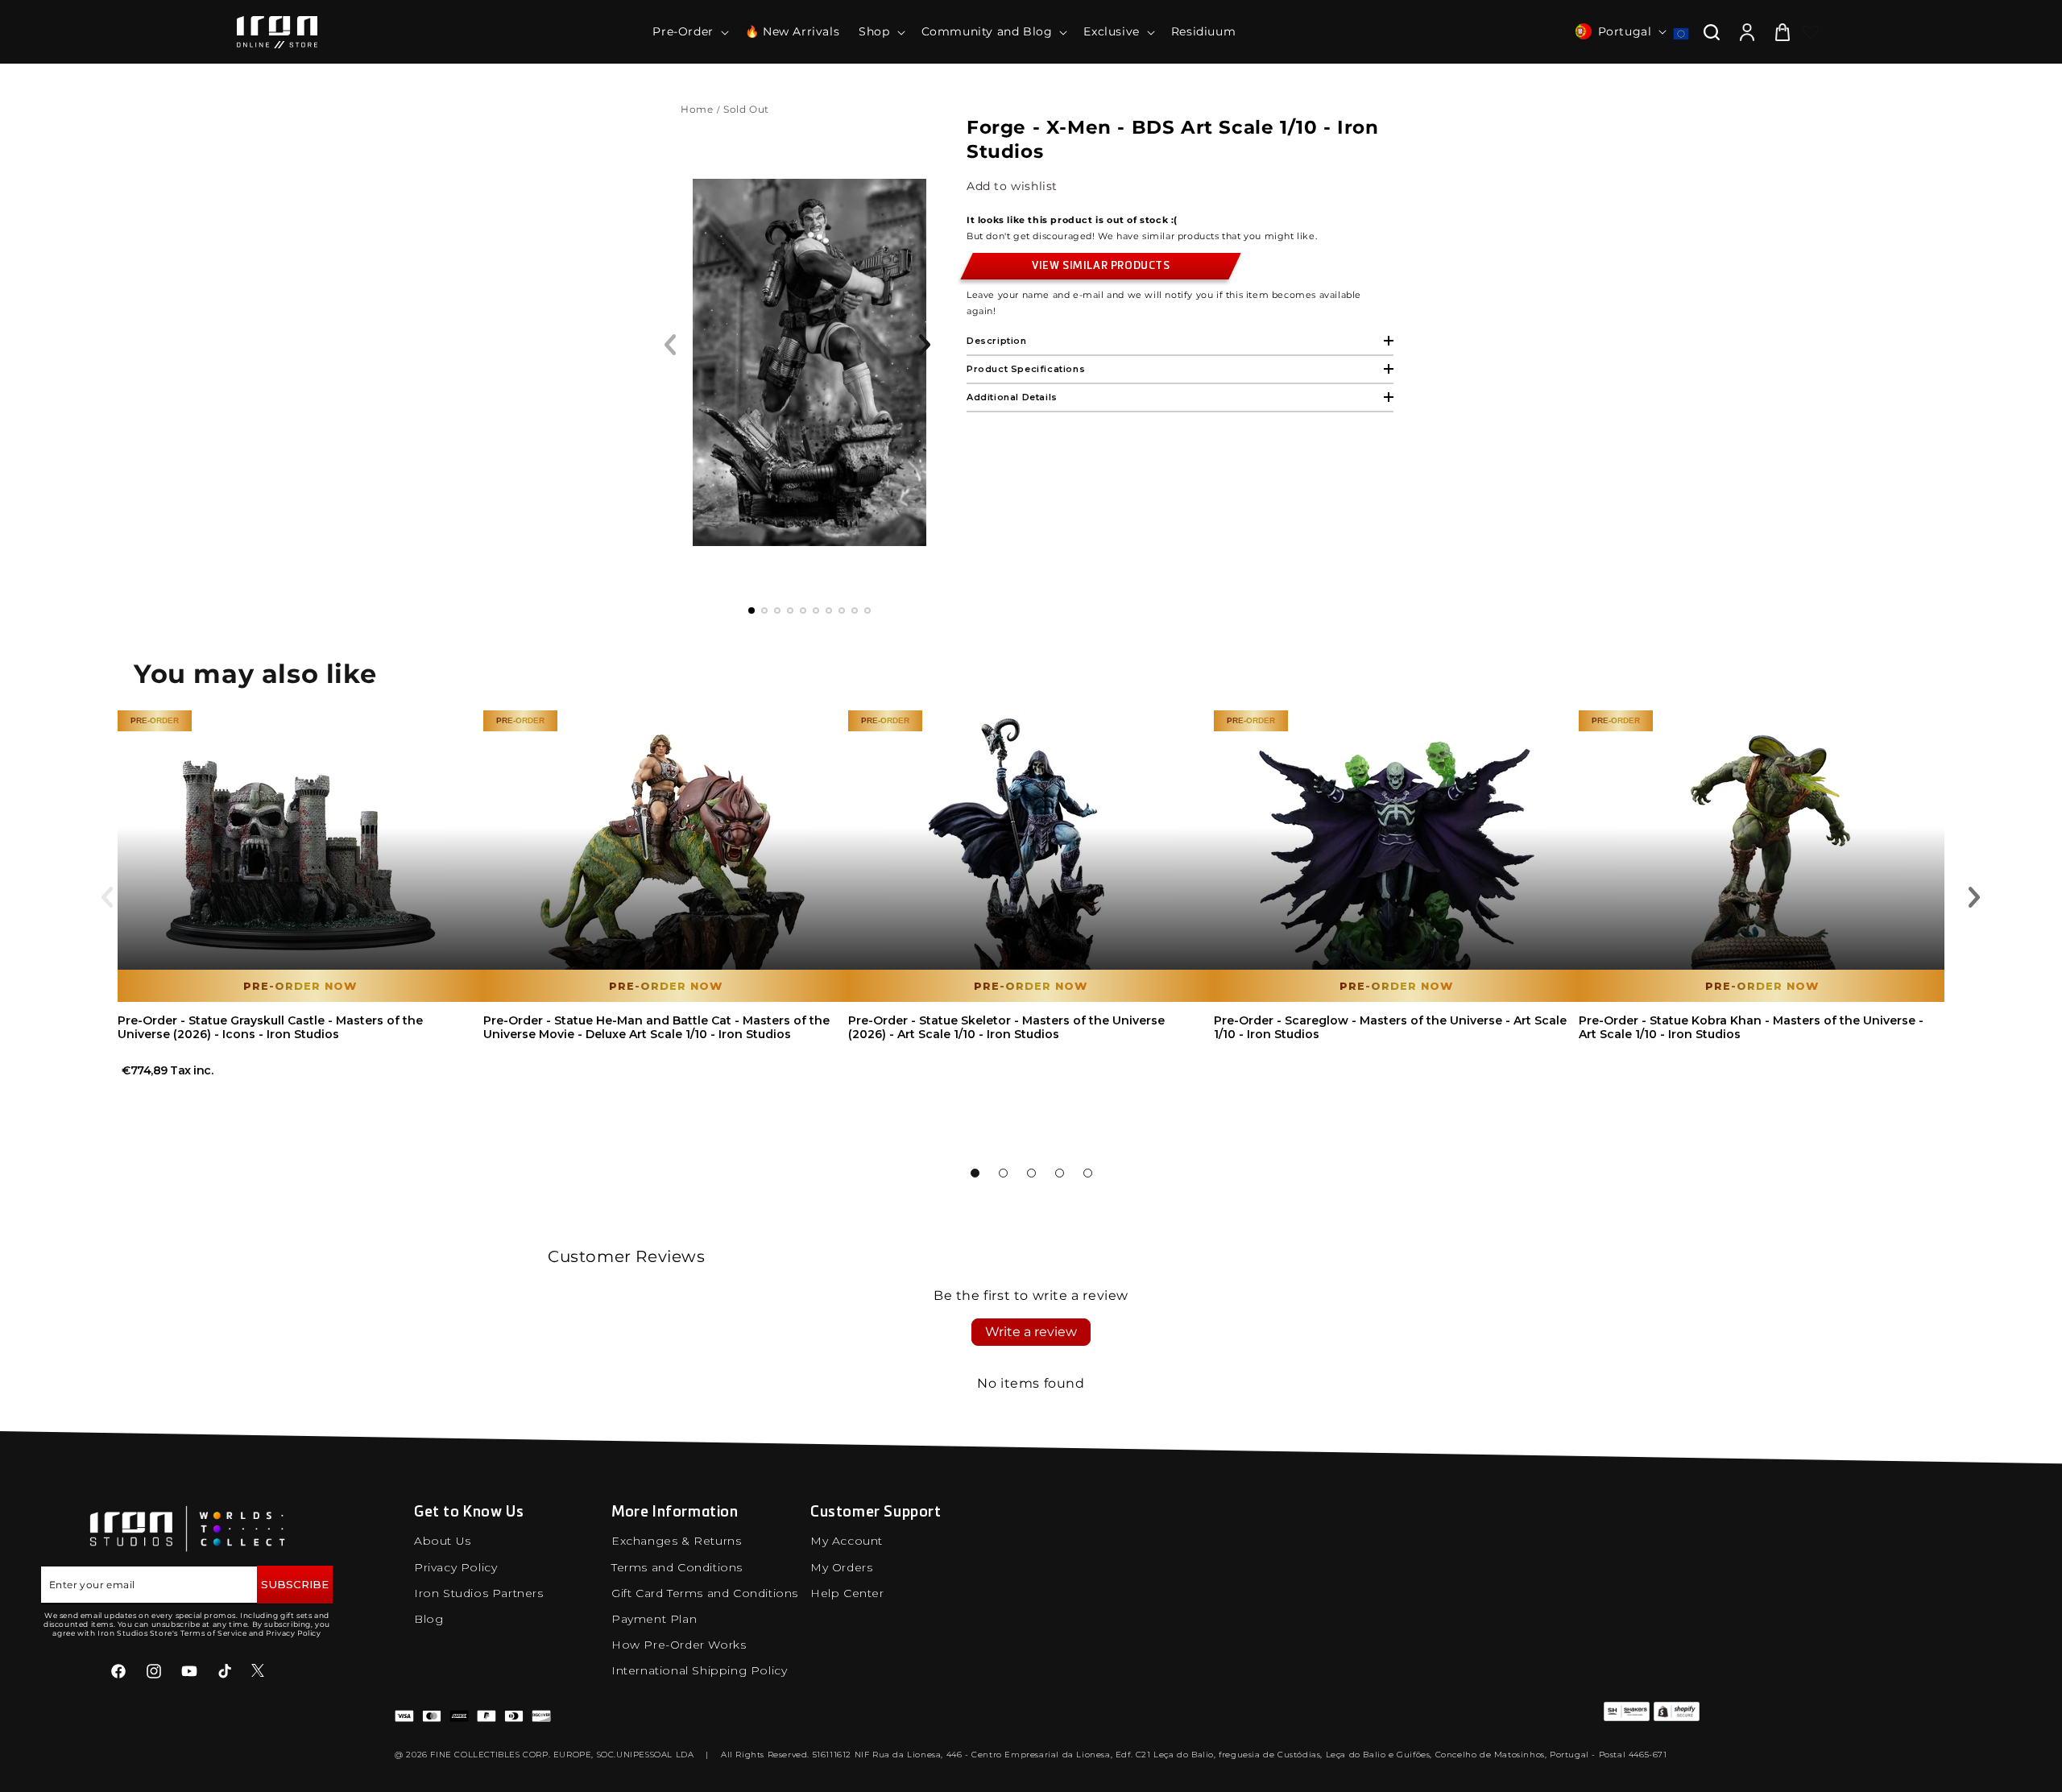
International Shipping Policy (699, 1670)
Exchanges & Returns (676, 1541)
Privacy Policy (455, 1567)
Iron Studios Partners (479, 1593)
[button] (689, 31)
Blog (429, 1619)
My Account (847, 1541)
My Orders (841, 1567)
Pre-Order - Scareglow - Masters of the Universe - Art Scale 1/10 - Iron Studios (1390, 1027)
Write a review (1031, 1332)
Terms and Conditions (677, 1567)
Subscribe (295, 1584)
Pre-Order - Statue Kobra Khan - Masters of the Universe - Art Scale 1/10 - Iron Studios (1751, 1027)
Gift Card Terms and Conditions (705, 1593)
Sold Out (747, 109)
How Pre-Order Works (679, 1645)
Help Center (847, 1593)
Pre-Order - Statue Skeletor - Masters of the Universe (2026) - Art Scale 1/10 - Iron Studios (1006, 1027)
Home (697, 109)
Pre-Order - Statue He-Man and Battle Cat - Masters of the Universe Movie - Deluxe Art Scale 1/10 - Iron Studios (656, 1027)
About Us (443, 1541)
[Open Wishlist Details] (1811, 32)
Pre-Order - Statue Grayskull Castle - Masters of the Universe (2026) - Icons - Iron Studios (270, 1027)
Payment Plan (654, 1619)
